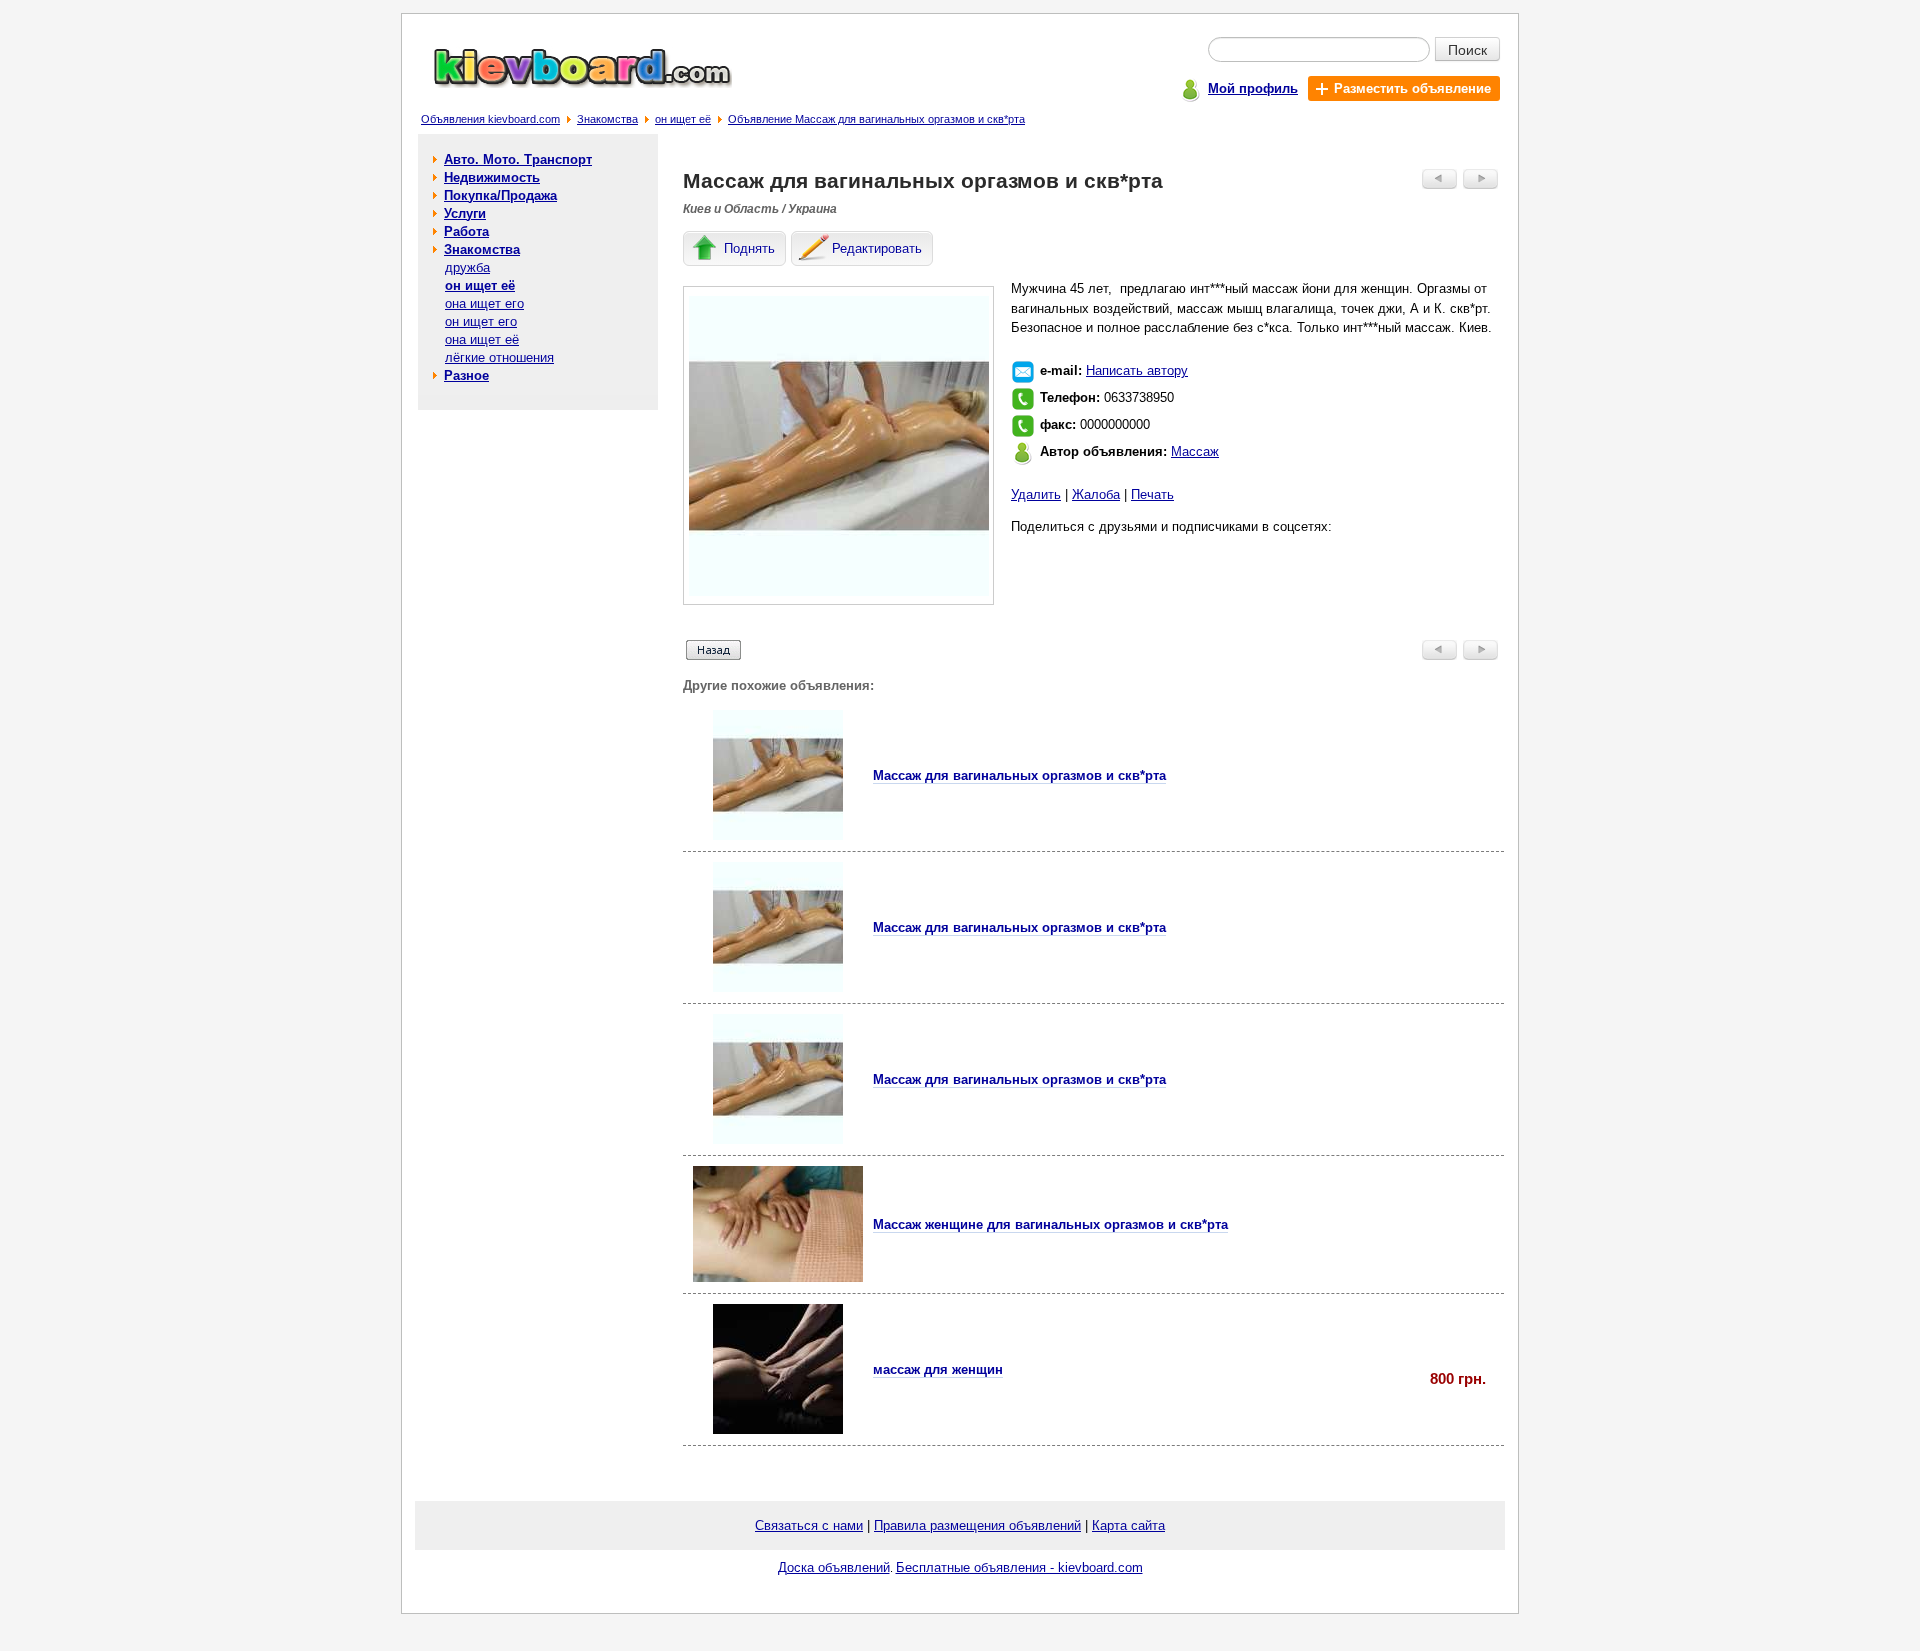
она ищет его (484, 303)
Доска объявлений (834, 1567)
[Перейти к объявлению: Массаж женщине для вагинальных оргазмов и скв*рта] (778, 1277)
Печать (1152, 494)
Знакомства (607, 119)
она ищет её (482, 339)
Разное (466, 375)
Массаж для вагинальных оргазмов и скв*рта (1019, 775)
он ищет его (481, 321)
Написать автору (1137, 370)
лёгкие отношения (499, 357)
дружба (467, 267)
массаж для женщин (938, 1369)
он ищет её (683, 119)
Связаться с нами (809, 1525)
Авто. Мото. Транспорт (518, 159)
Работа (466, 231)
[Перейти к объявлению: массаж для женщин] (778, 1429)
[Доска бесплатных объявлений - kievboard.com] (571, 83)
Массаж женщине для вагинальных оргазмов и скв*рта (1050, 1224)
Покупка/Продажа (500, 195)
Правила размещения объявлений (977, 1525)
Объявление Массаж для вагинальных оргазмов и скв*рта (876, 119)
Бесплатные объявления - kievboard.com (1019, 1567)
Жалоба (1096, 494)
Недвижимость (492, 177)
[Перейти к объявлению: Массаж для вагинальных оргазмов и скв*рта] (778, 835)
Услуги (465, 213)
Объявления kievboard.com (490, 119)
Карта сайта (1128, 1525)
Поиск (1467, 49)
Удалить (1036, 494)
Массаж (1195, 451)
